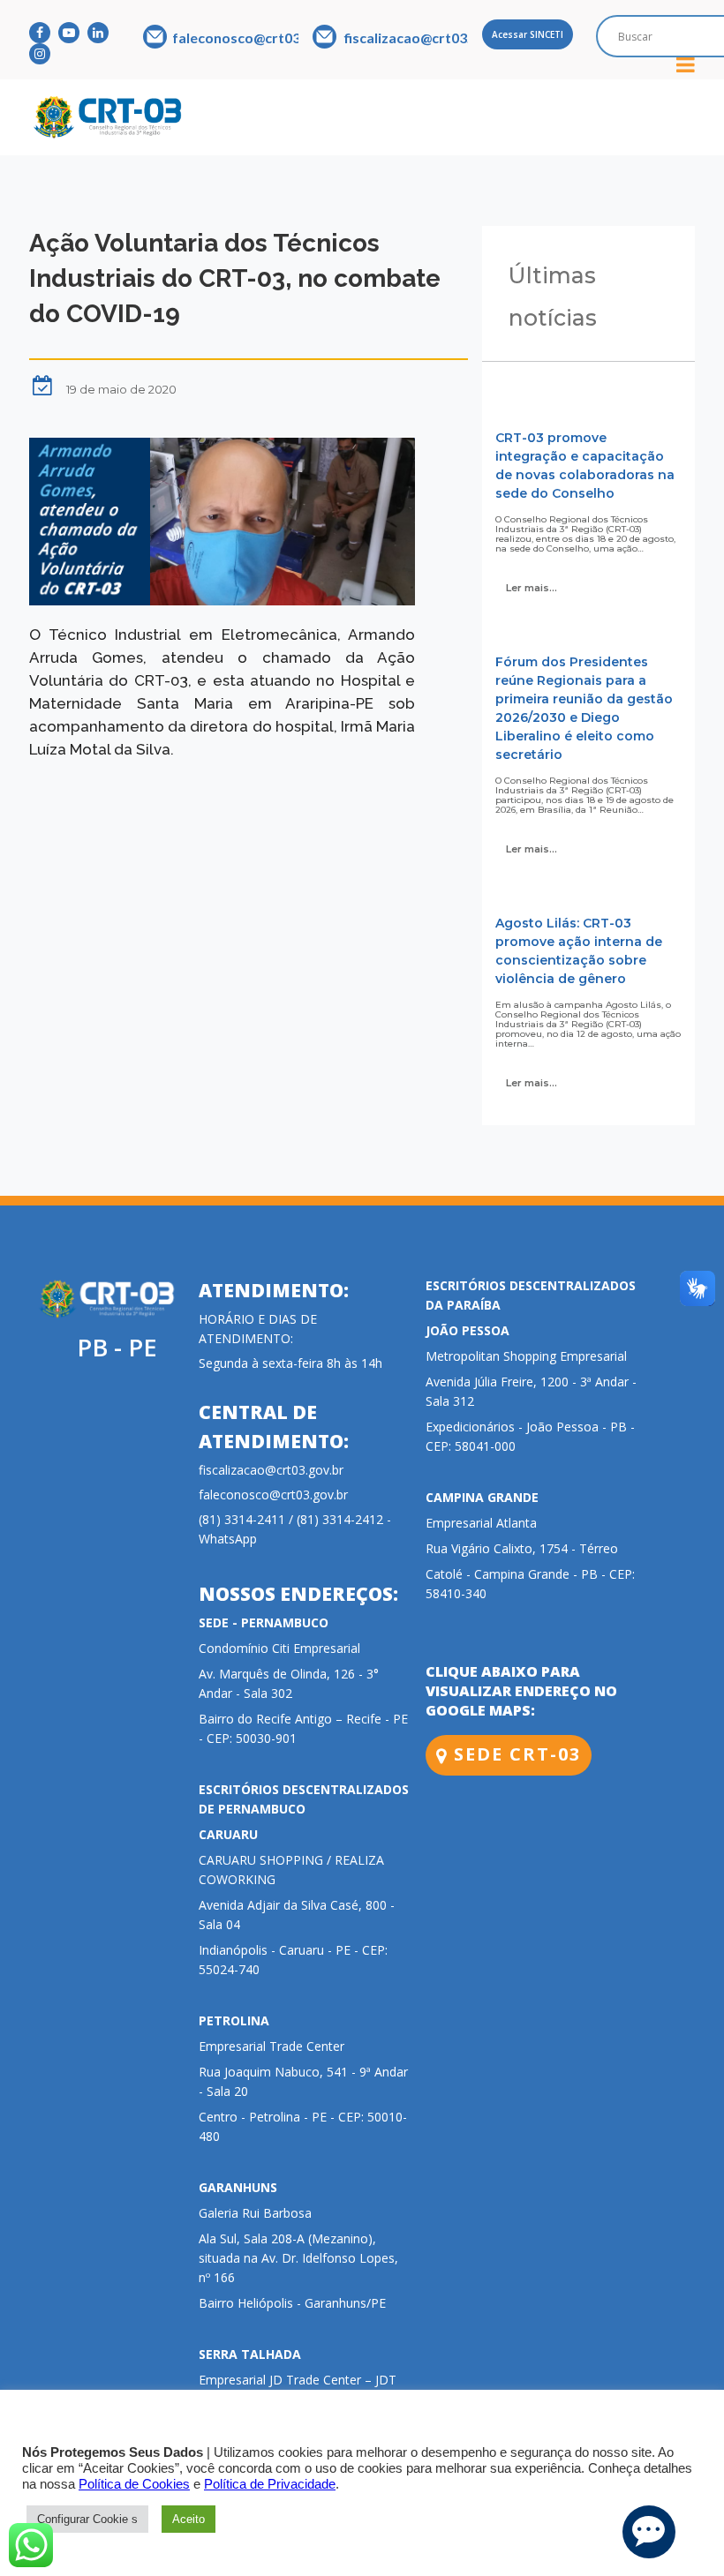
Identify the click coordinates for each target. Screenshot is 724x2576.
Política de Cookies (134, 2484)
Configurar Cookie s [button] (87, 2519)
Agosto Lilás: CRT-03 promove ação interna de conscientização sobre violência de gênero (579, 951)
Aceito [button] (189, 2519)
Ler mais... (532, 588)
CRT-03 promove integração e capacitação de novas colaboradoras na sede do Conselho (585, 466)
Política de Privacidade (270, 2484)
